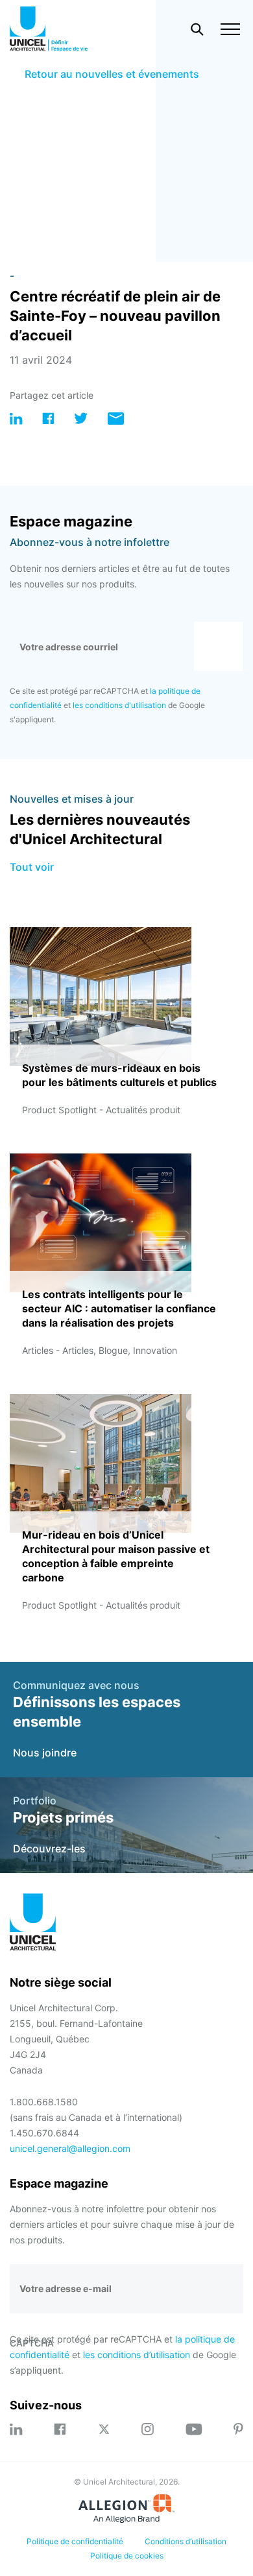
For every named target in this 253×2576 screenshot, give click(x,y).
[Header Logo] (49, 29)
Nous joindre (45, 1753)
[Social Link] (16, 2429)
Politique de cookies (127, 2556)
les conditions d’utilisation (137, 2355)
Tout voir (32, 867)
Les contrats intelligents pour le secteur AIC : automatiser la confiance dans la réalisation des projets (119, 1308)
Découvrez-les (49, 1849)
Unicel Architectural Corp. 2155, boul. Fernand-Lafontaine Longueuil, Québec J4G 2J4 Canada (76, 2039)
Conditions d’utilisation (186, 2541)
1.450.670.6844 (44, 2133)
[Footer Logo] (33, 1924)
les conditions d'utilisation (119, 705)
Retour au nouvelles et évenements (112, 74)
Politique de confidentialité (75, 2541)
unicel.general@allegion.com (70, 2148)
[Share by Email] (115, 421)
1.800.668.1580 (44, 2102)
